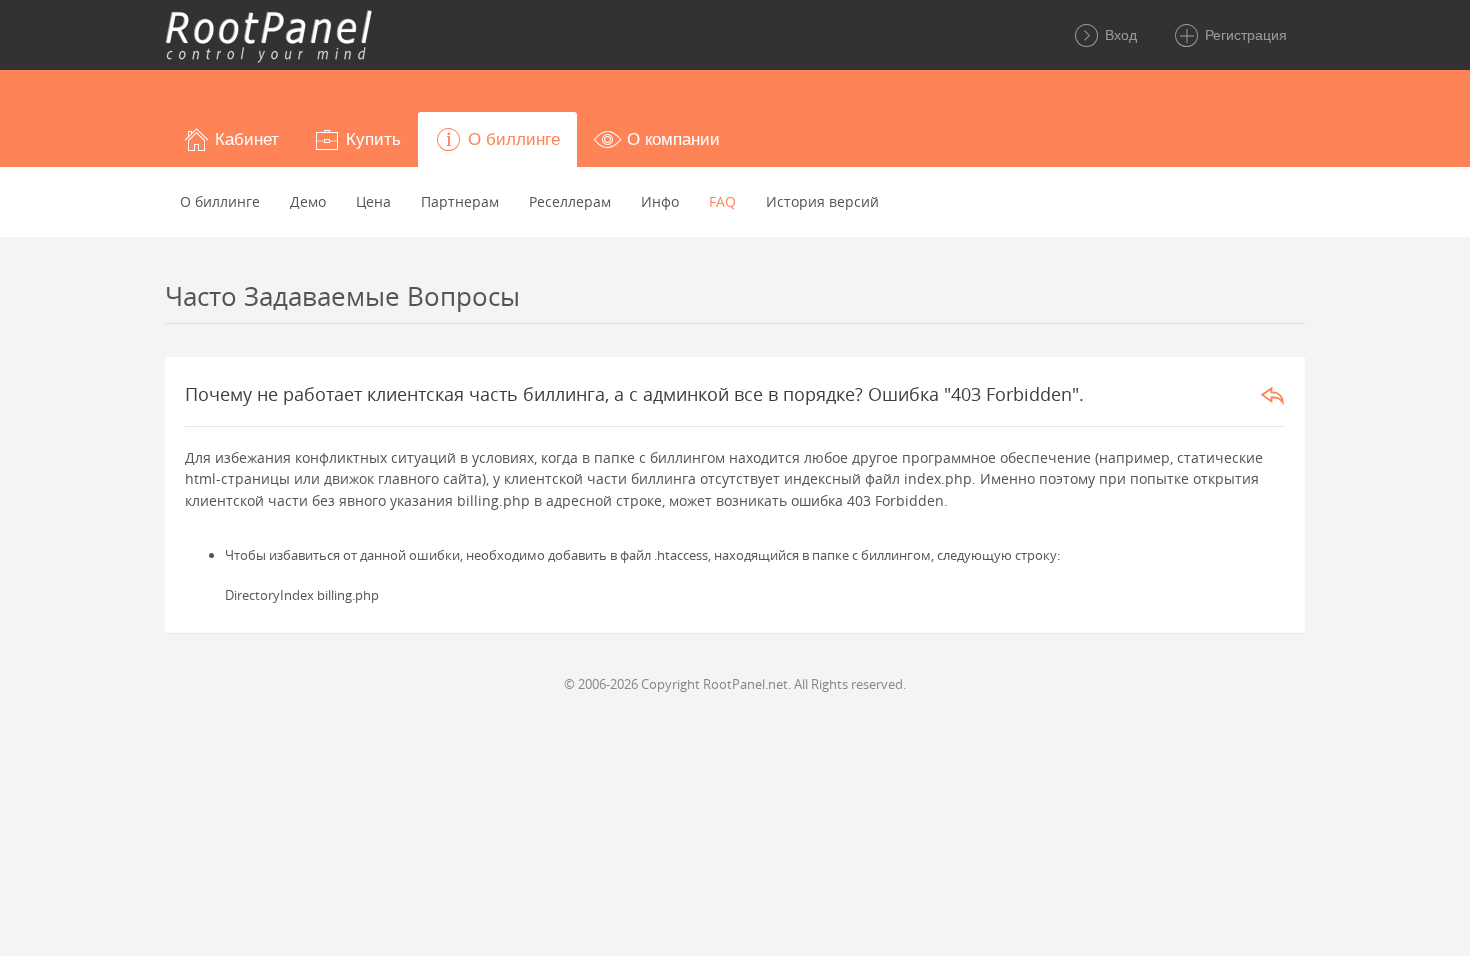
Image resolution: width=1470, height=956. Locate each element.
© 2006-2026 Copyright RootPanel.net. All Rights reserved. (735, 684)
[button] (230, 139)
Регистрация (1244, 35)
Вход (1119, 35)
